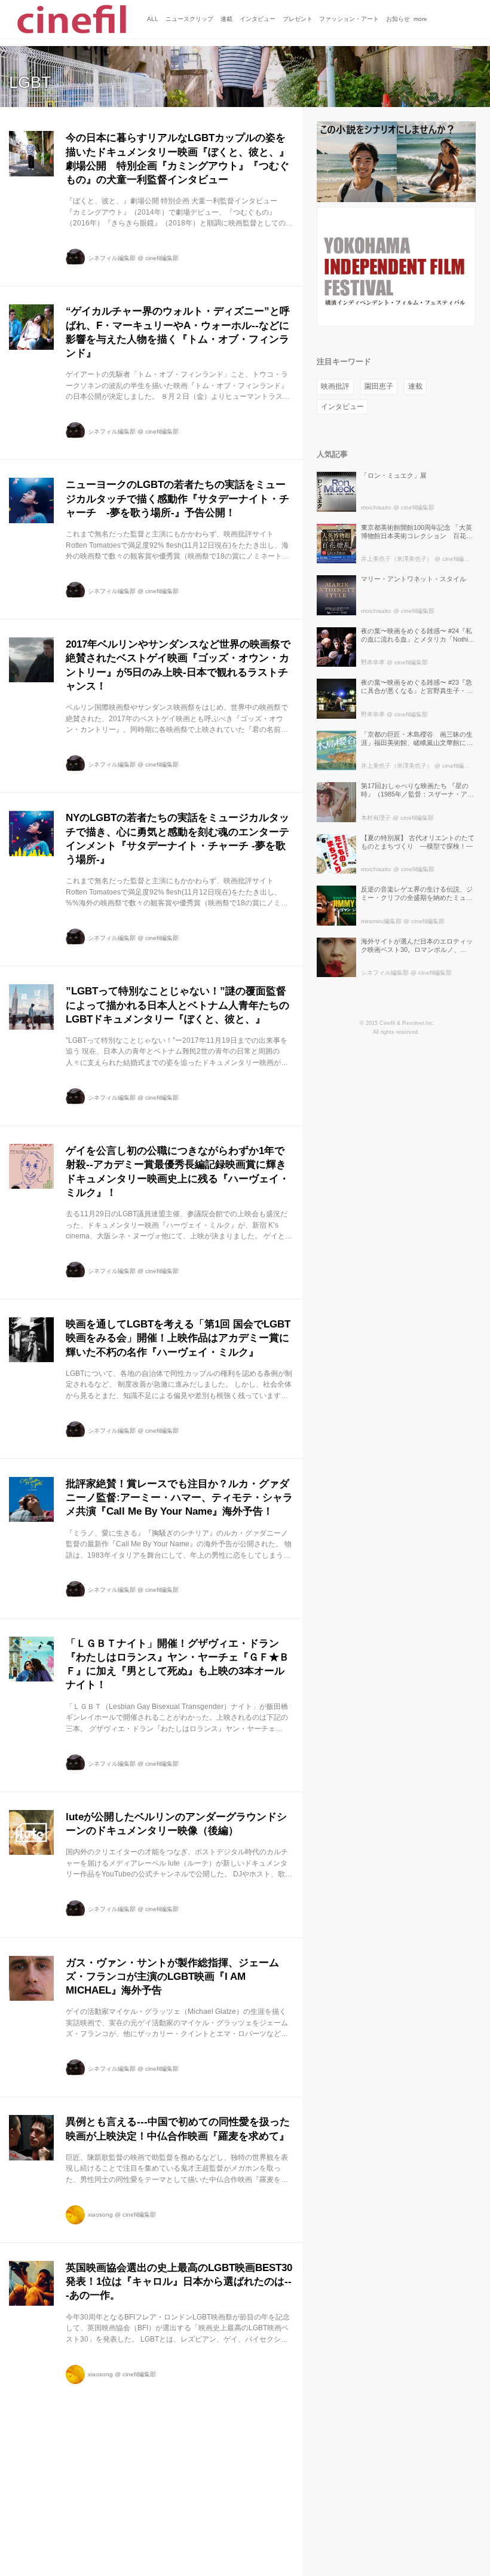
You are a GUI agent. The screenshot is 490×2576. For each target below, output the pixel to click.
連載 (415, 386)
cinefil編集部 (162, 258)
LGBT (30, 83)
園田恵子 (379, 386)
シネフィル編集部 (112, 258)
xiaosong (100, 2215)
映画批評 (335, 386)
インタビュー (342, 407)
